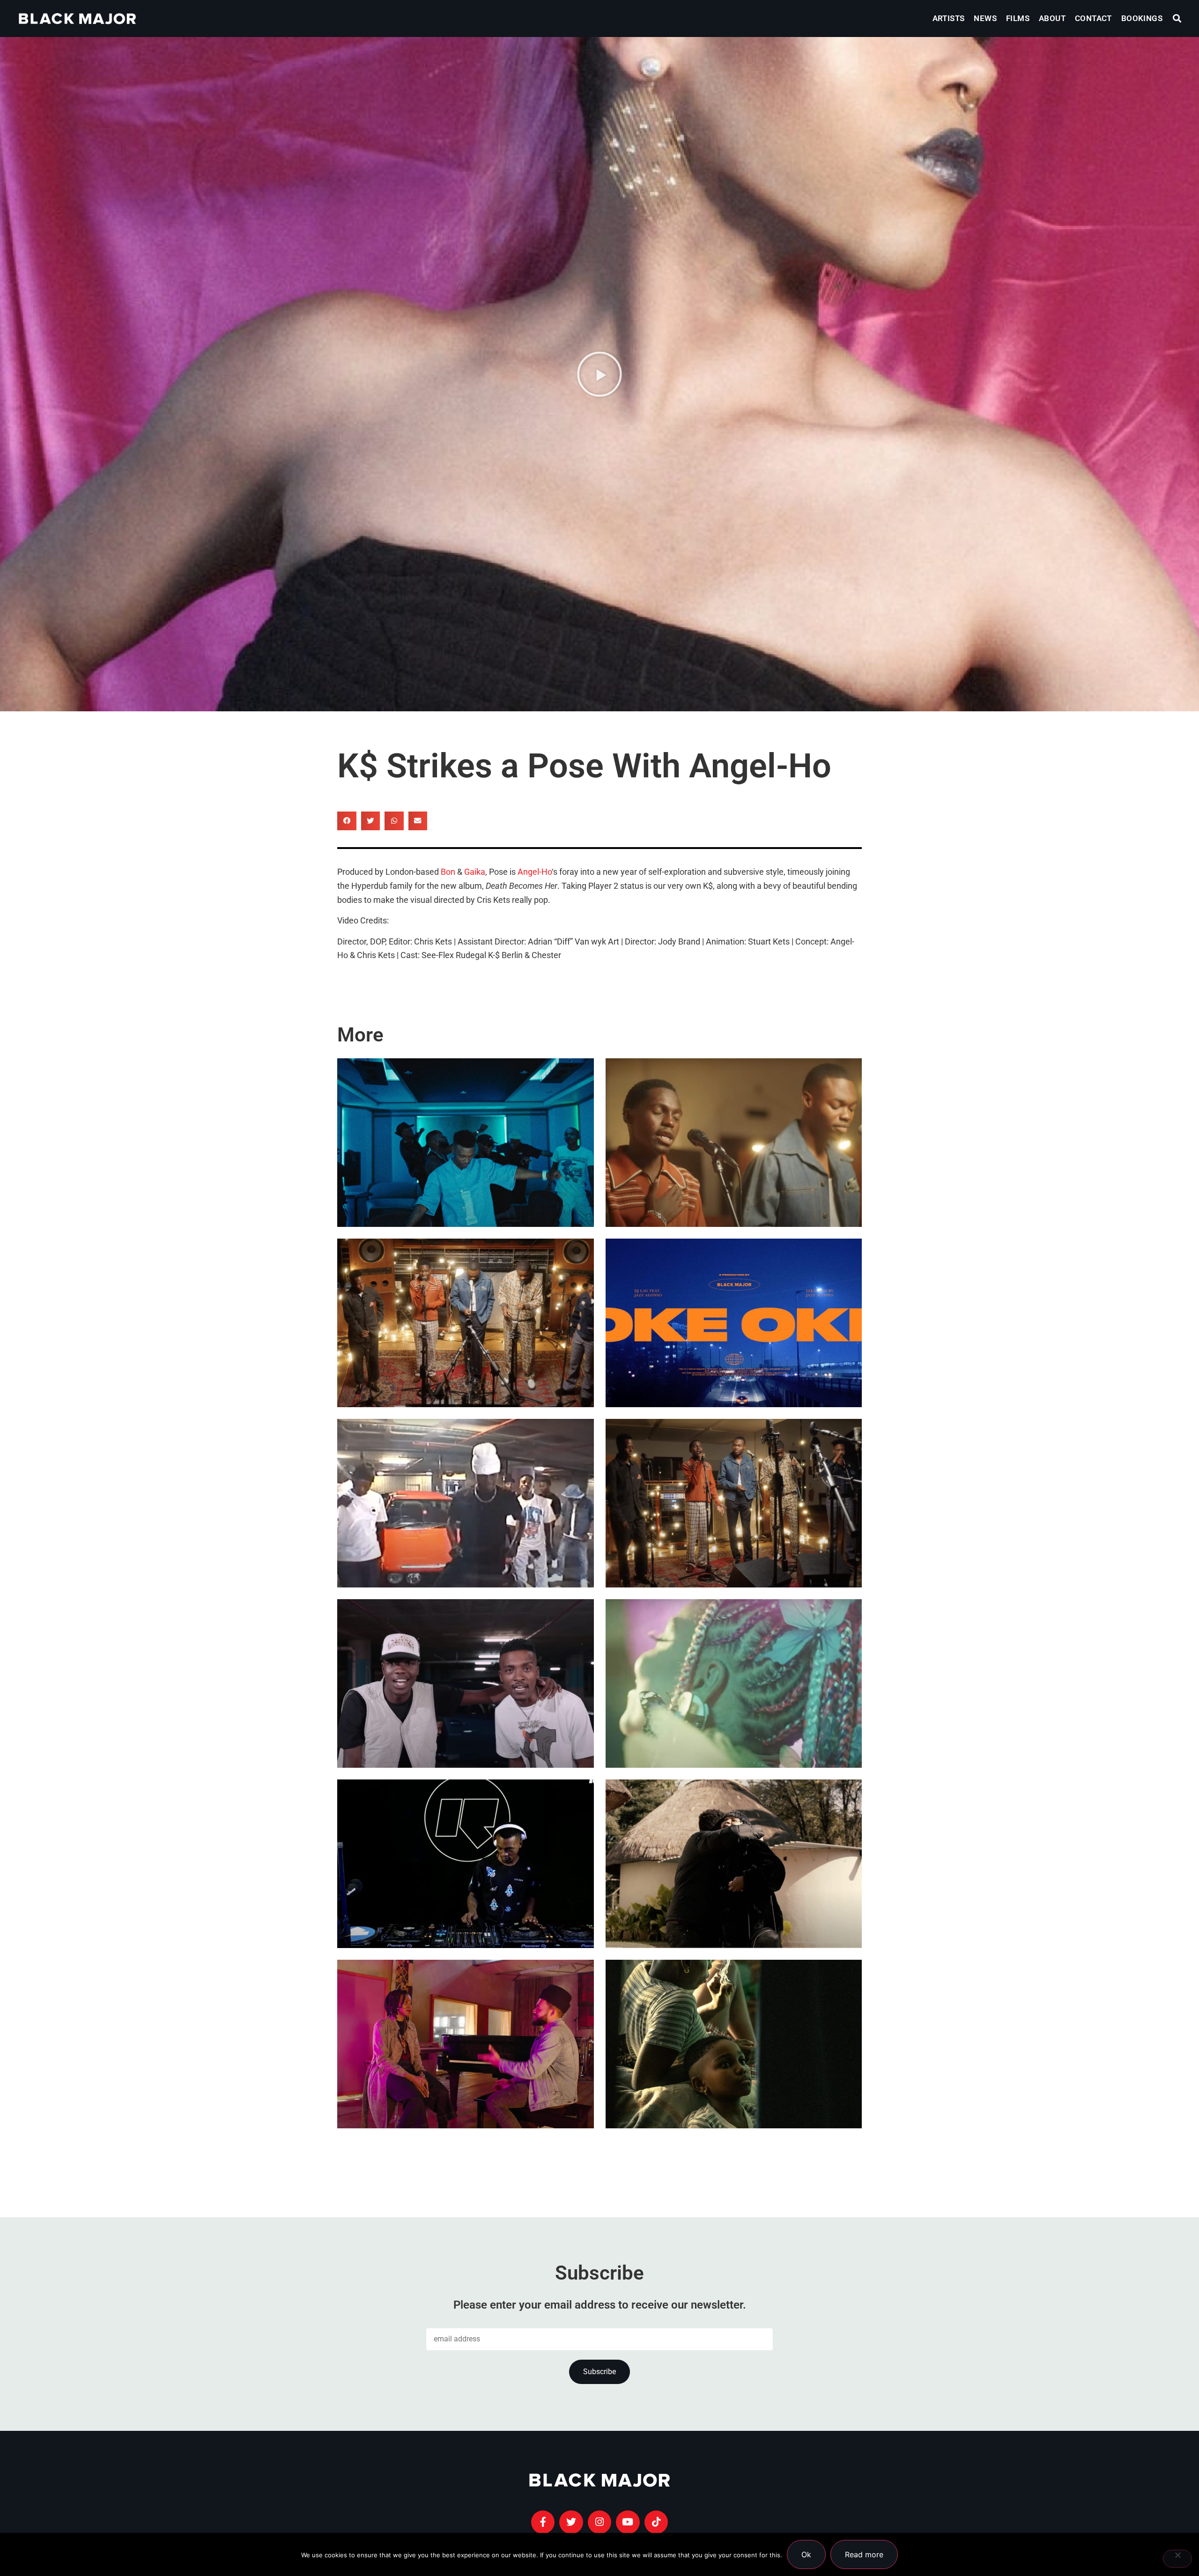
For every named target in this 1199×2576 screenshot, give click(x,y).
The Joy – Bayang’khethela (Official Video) (725, 1171)
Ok (806, 2554)
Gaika (475, 872)
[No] (1177, 2559)
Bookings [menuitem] (1142, 18)
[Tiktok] (656, 2522)
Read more (864, 2554)
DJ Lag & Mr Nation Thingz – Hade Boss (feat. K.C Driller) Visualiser (464, 1712)
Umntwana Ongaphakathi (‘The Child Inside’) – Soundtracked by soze (726, 2072)
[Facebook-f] (543, 2522)
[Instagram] (599, 2522)
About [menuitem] (1052, 18)
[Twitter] (571, 2522)
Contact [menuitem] (1093, 18)
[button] (1177, 18)
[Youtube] (628, 2522)
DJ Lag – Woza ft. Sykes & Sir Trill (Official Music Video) (462, 1171)
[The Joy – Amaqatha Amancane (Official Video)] (466, 1323)
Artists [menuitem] (949, 18)
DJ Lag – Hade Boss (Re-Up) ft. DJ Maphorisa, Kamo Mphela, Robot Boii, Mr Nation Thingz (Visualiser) (461, 1504)
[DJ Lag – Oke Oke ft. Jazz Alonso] (734, 1323)
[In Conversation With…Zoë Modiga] (734, 1864)
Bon (448, 872)
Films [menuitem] (1018, 18)
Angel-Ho (535, 872)
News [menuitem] (985, 18)
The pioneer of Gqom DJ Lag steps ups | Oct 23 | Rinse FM (454, 1892)
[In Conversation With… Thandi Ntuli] (466, 2044)
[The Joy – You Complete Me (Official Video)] (734, 1503)
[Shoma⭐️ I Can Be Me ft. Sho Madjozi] (734, 1683)
